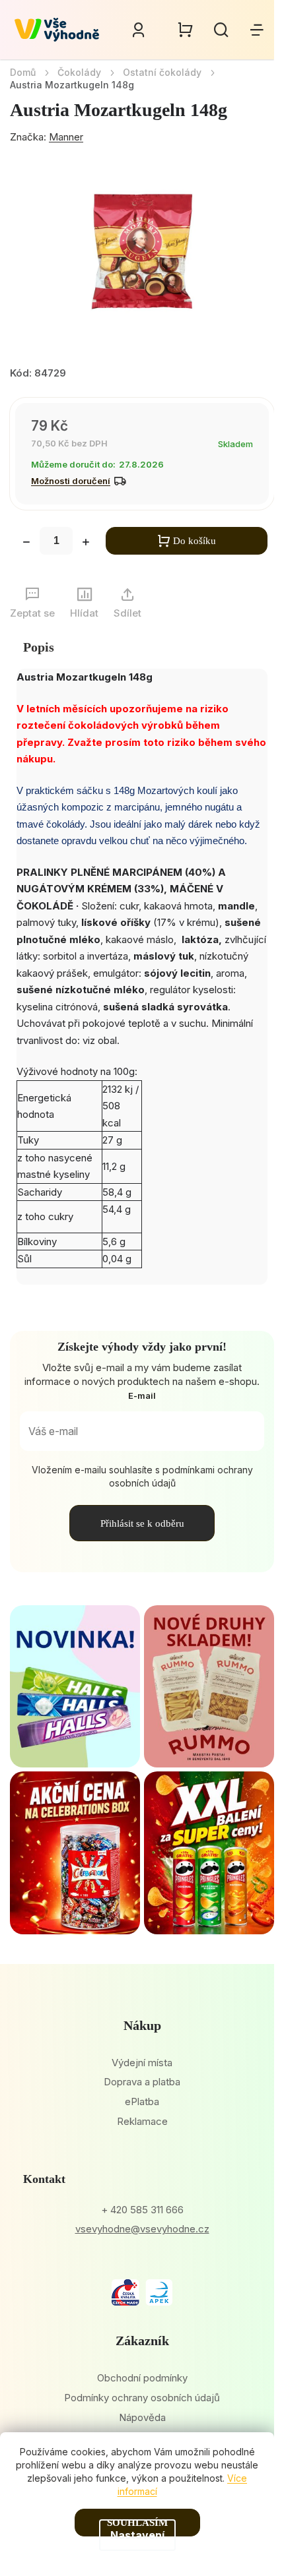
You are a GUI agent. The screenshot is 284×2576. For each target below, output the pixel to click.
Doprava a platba (142, 2082)
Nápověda (142, 2417)
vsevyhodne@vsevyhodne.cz (142, 2229)
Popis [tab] (39, 647)
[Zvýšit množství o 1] (86, 543)
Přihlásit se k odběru (142, 1523)
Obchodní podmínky (142, 2378)
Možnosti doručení (71, 481)
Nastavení (137, 2535)
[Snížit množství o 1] (26, 543)
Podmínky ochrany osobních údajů (142, 2398)
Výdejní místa (142, 2063)
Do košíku (195, 541)
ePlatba (142, 2101)
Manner (66, 137)
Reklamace (142, 2121)
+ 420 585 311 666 (142, 2210)
